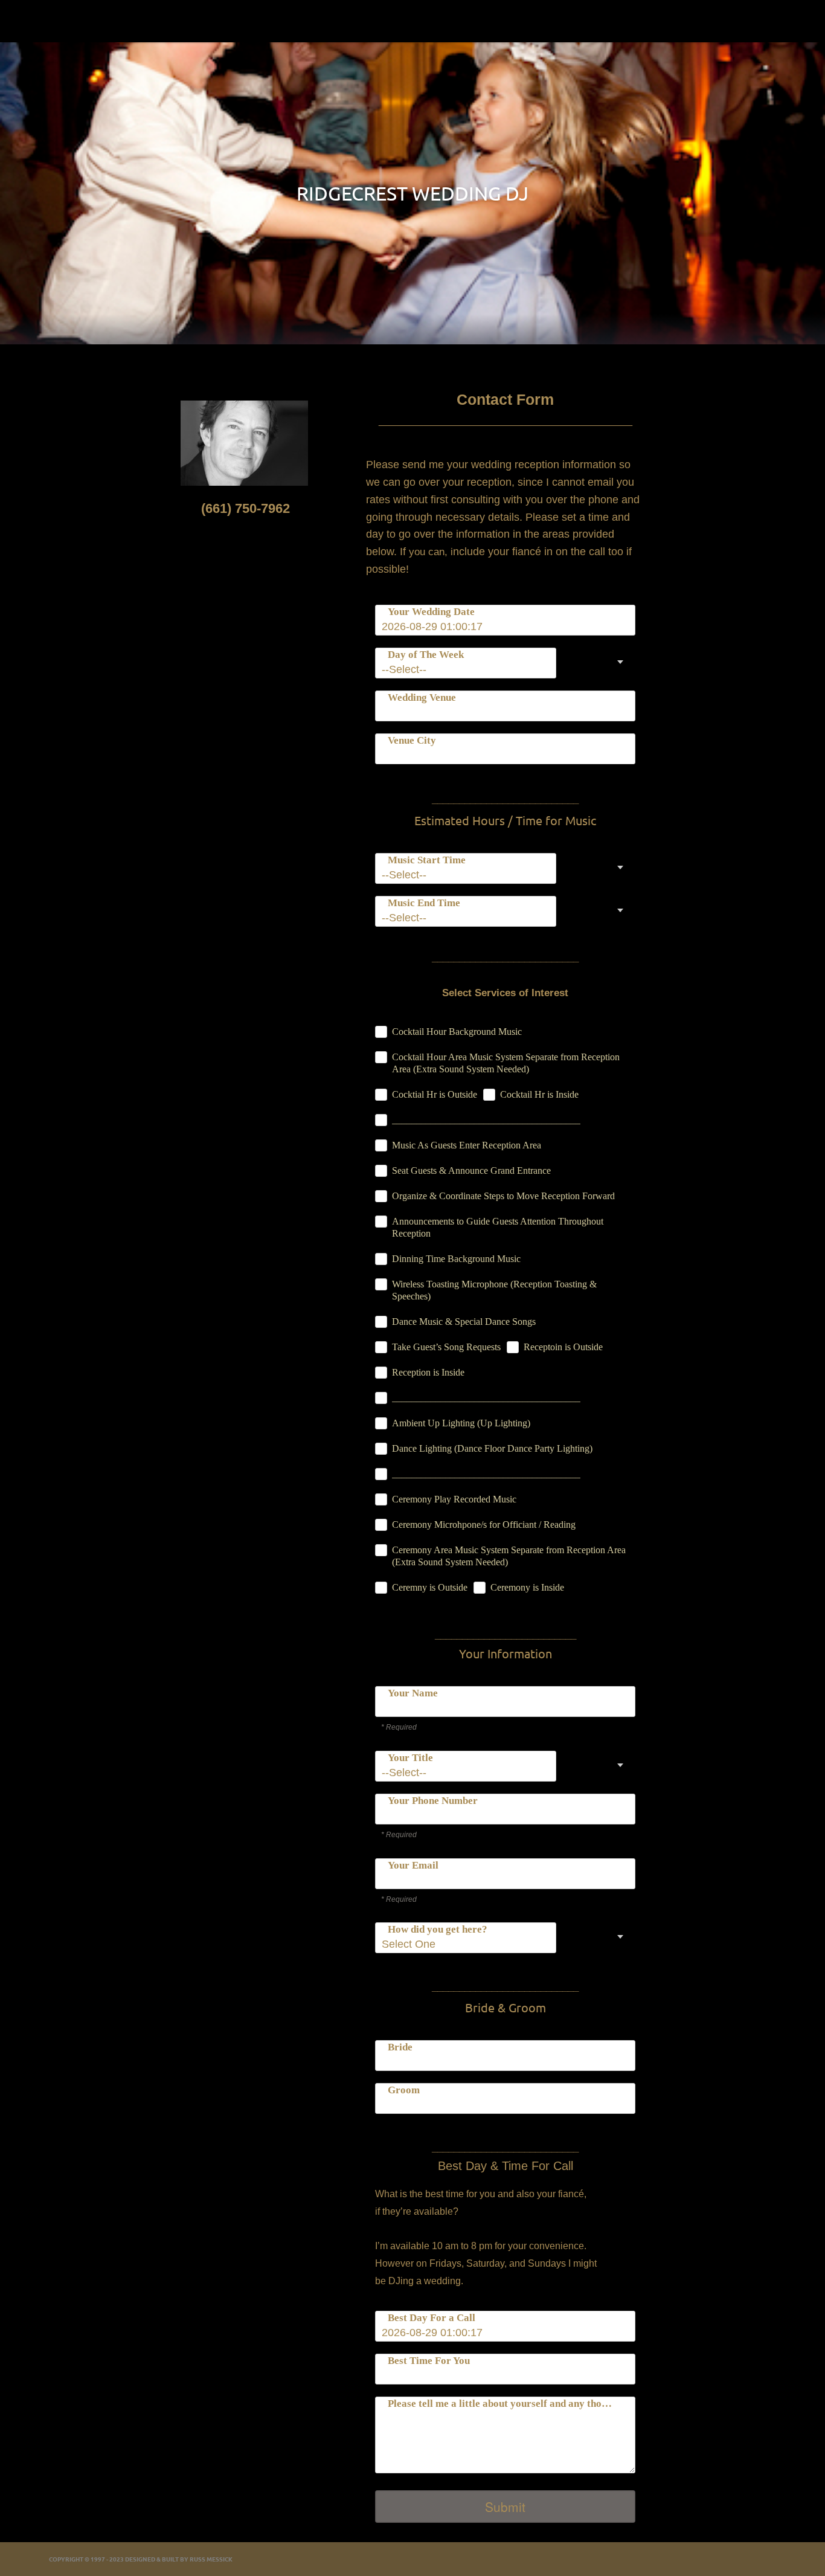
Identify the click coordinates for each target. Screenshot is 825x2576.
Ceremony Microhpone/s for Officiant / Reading (484, 1525)
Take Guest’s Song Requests (446, 1347)
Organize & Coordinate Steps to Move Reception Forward (503, 1196)
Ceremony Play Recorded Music (454, 1499)
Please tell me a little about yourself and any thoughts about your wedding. (503, 2404)
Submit (505, 2507)
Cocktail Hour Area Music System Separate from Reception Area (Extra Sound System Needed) (506, 1063)
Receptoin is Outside (563, 1347)
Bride (400, 2047)
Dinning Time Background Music (456, 1259)
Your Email (413, 1865)
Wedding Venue (422, 697)
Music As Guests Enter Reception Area (467, 1145)
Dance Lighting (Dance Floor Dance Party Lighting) (492, 1448)
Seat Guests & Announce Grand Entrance (471, 1170)
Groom (404, 2090)
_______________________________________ (486, 1120)
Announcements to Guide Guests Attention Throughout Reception (498, 1227)
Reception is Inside (428, 1372)
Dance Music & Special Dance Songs (464, 1322)
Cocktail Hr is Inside (539, 1094)
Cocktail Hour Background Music (457, 1032)
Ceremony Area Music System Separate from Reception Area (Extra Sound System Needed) (509, 1556)
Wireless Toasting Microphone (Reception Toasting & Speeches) (494, 1290)
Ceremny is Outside (430, 1587)
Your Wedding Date (431, 612)
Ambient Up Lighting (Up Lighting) (461, 1423)
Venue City (412, 740)
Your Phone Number (433, 1801)
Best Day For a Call (432, 2318)
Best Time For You (429, 2361)
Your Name (413, 1693)
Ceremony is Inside (527, 1587)
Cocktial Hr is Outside (435, 1094)
